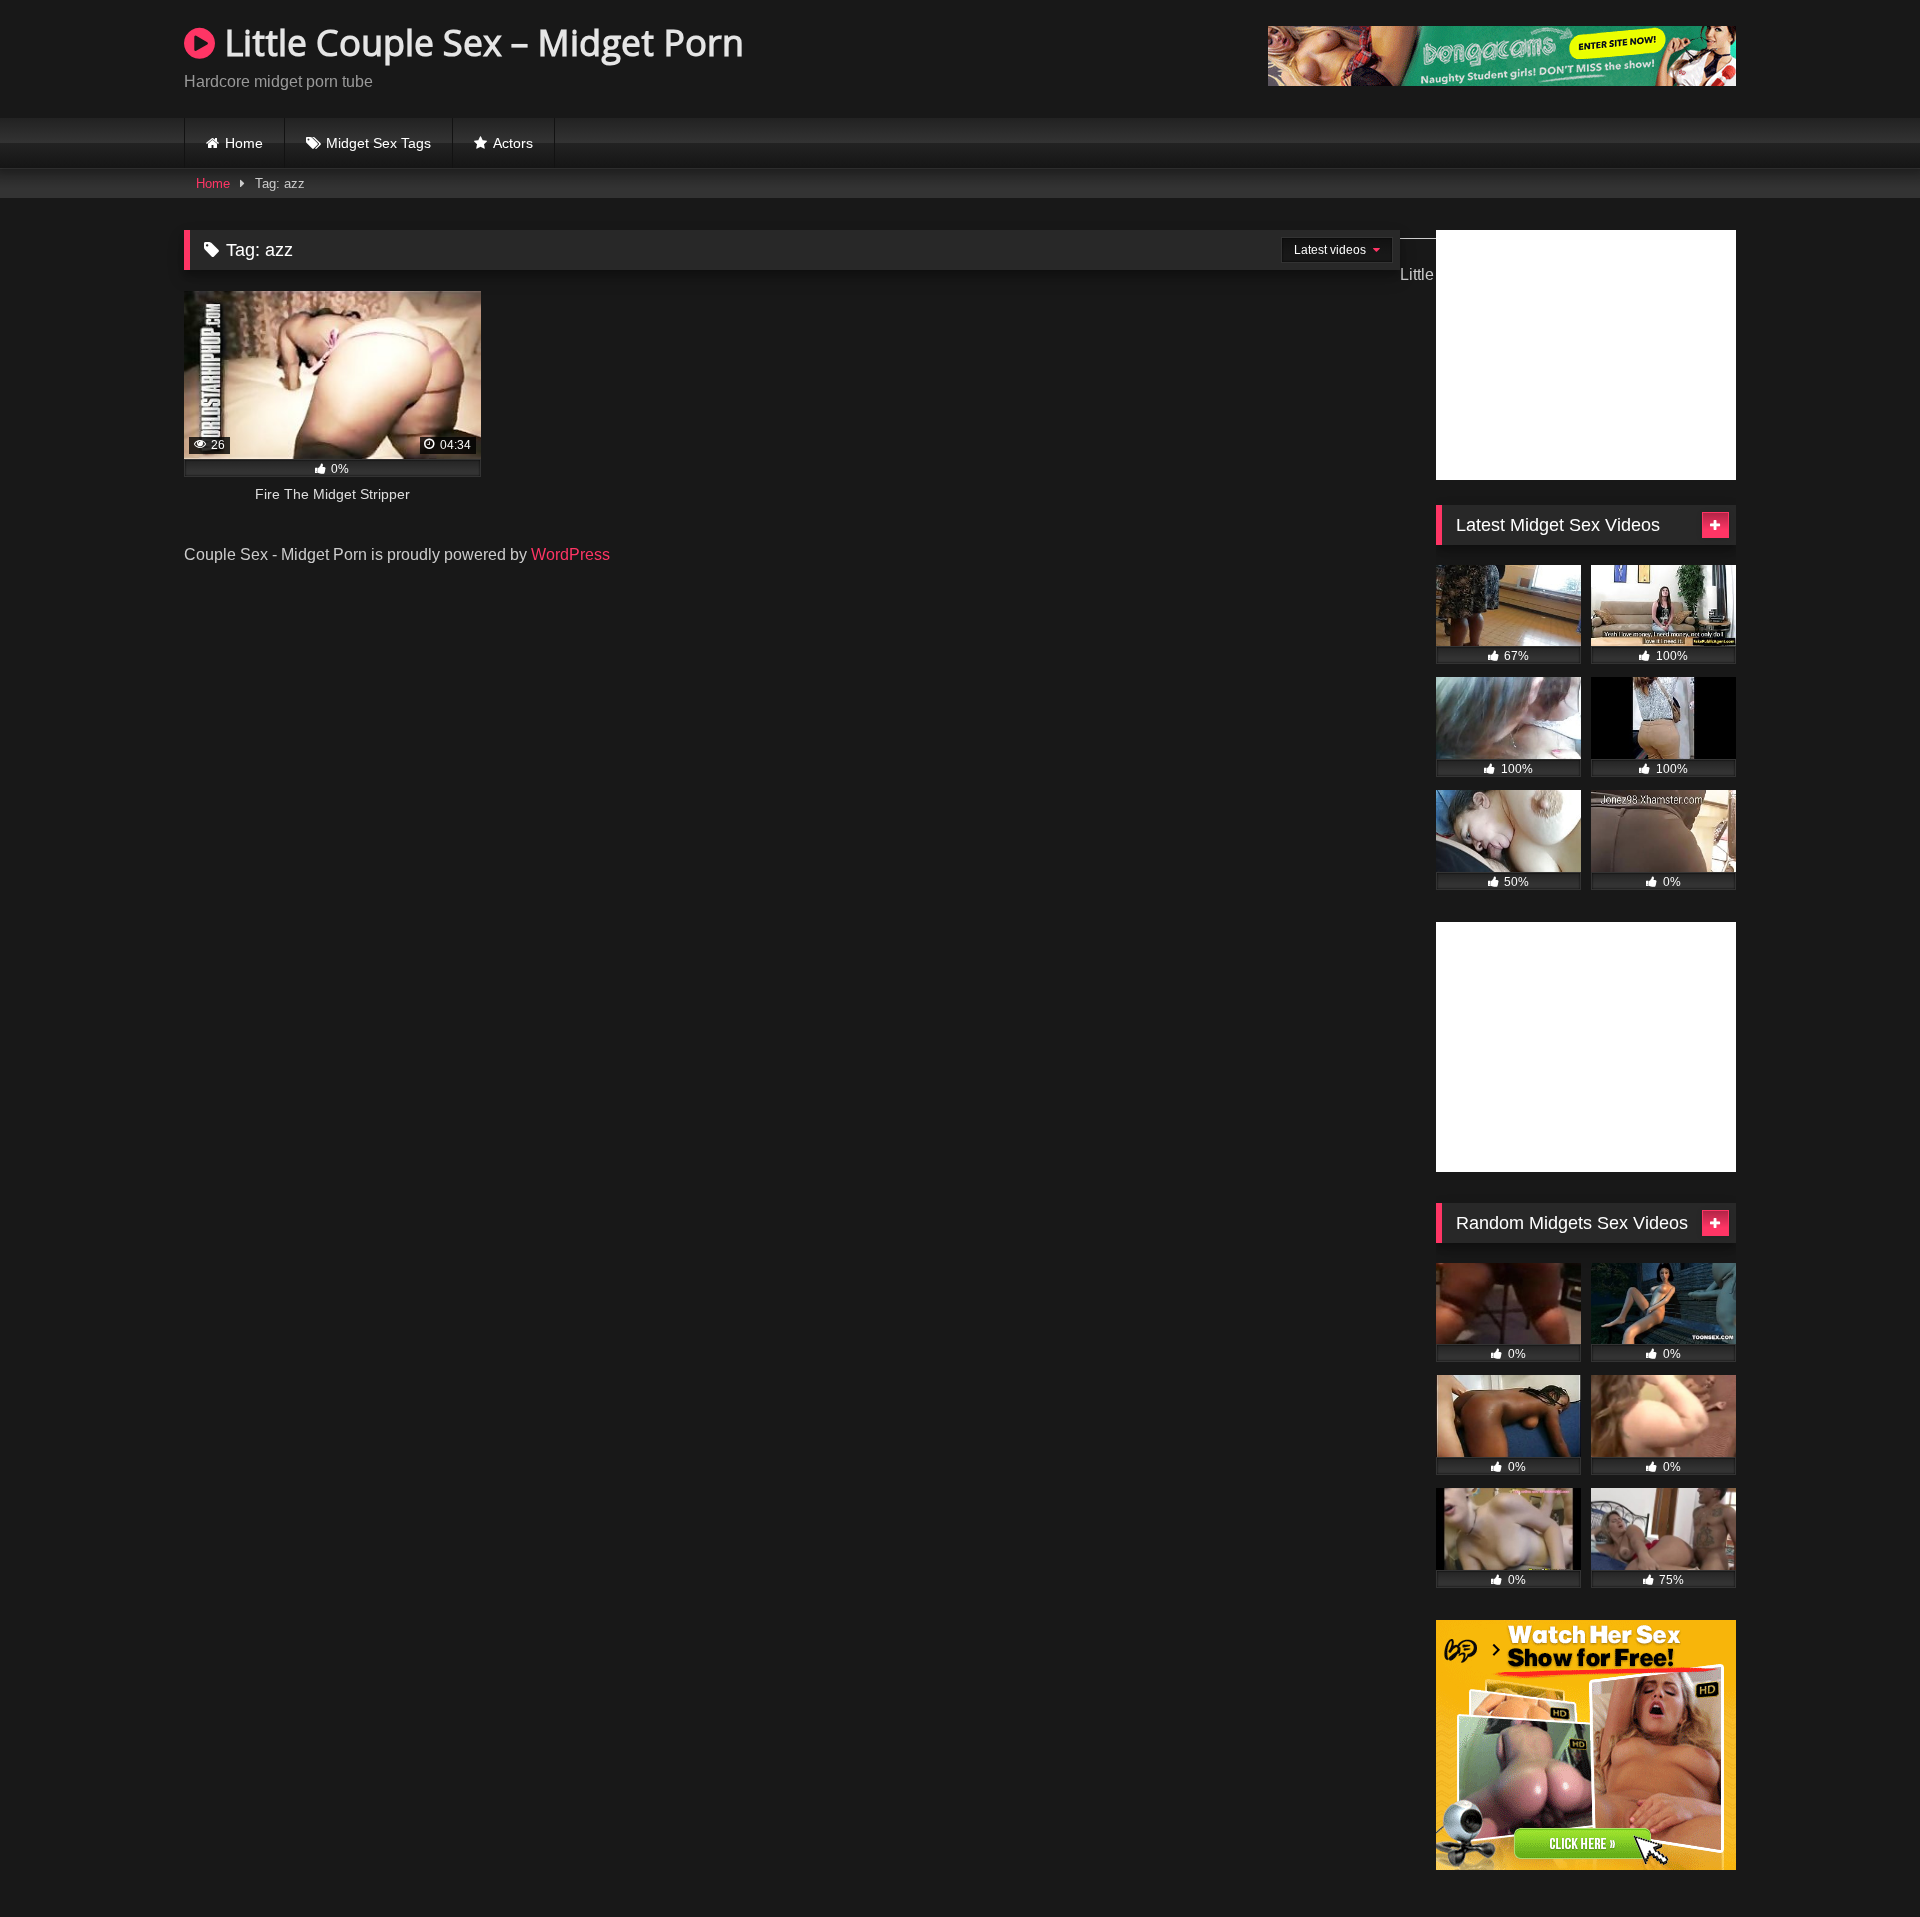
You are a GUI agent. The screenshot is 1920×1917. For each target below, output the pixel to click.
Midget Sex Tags (378, 143)
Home (244, 143)
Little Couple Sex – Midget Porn (479, 42)
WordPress (570, 554)
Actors (513, 143)
